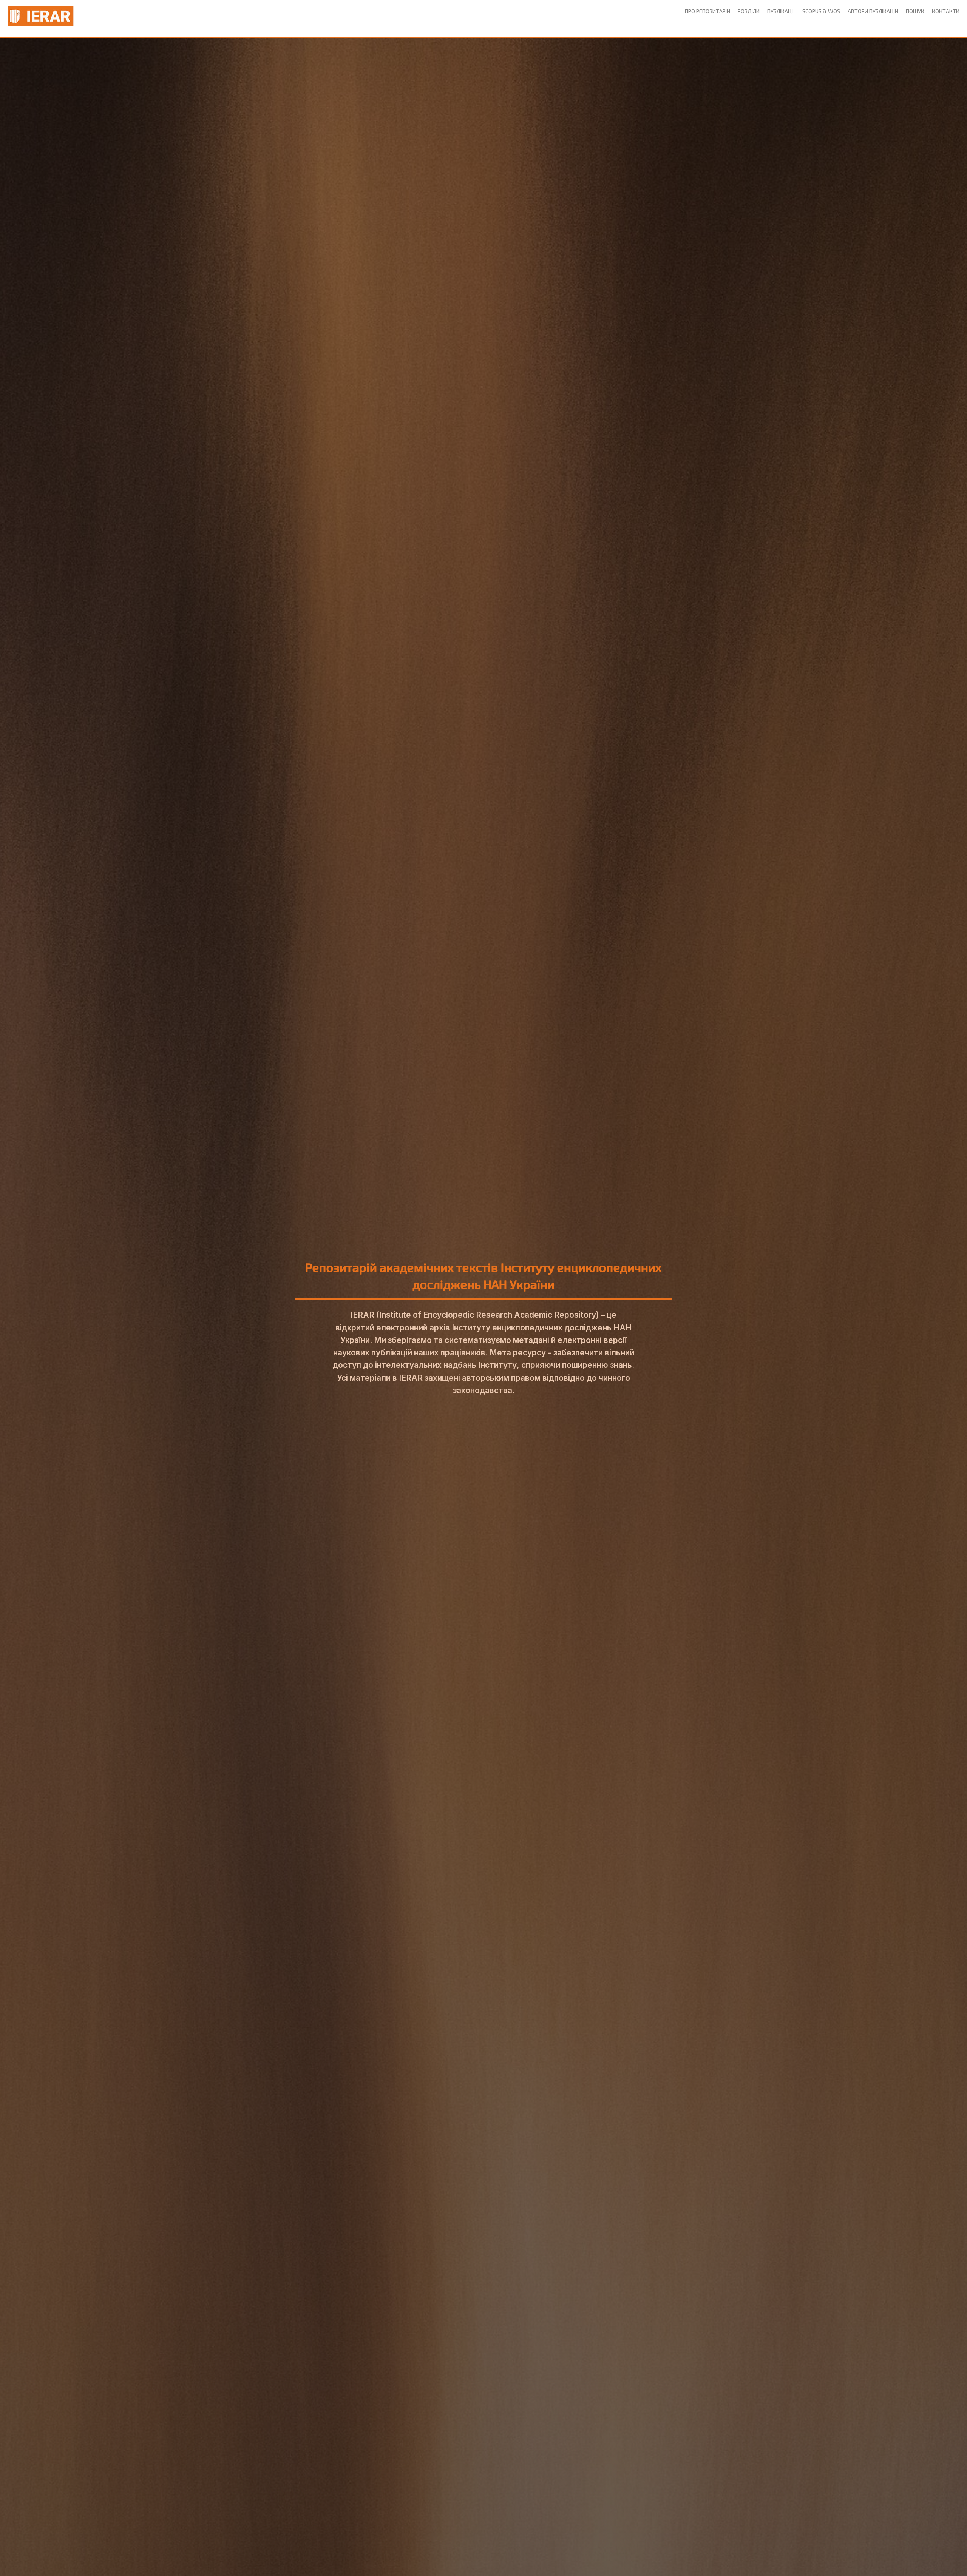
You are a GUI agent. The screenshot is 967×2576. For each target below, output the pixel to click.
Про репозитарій (707, 11)
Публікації (781, 11)
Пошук (915, 11)
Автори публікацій (873, 11)
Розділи (749, 11)
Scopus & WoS (821, 11)
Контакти (946, 11)
